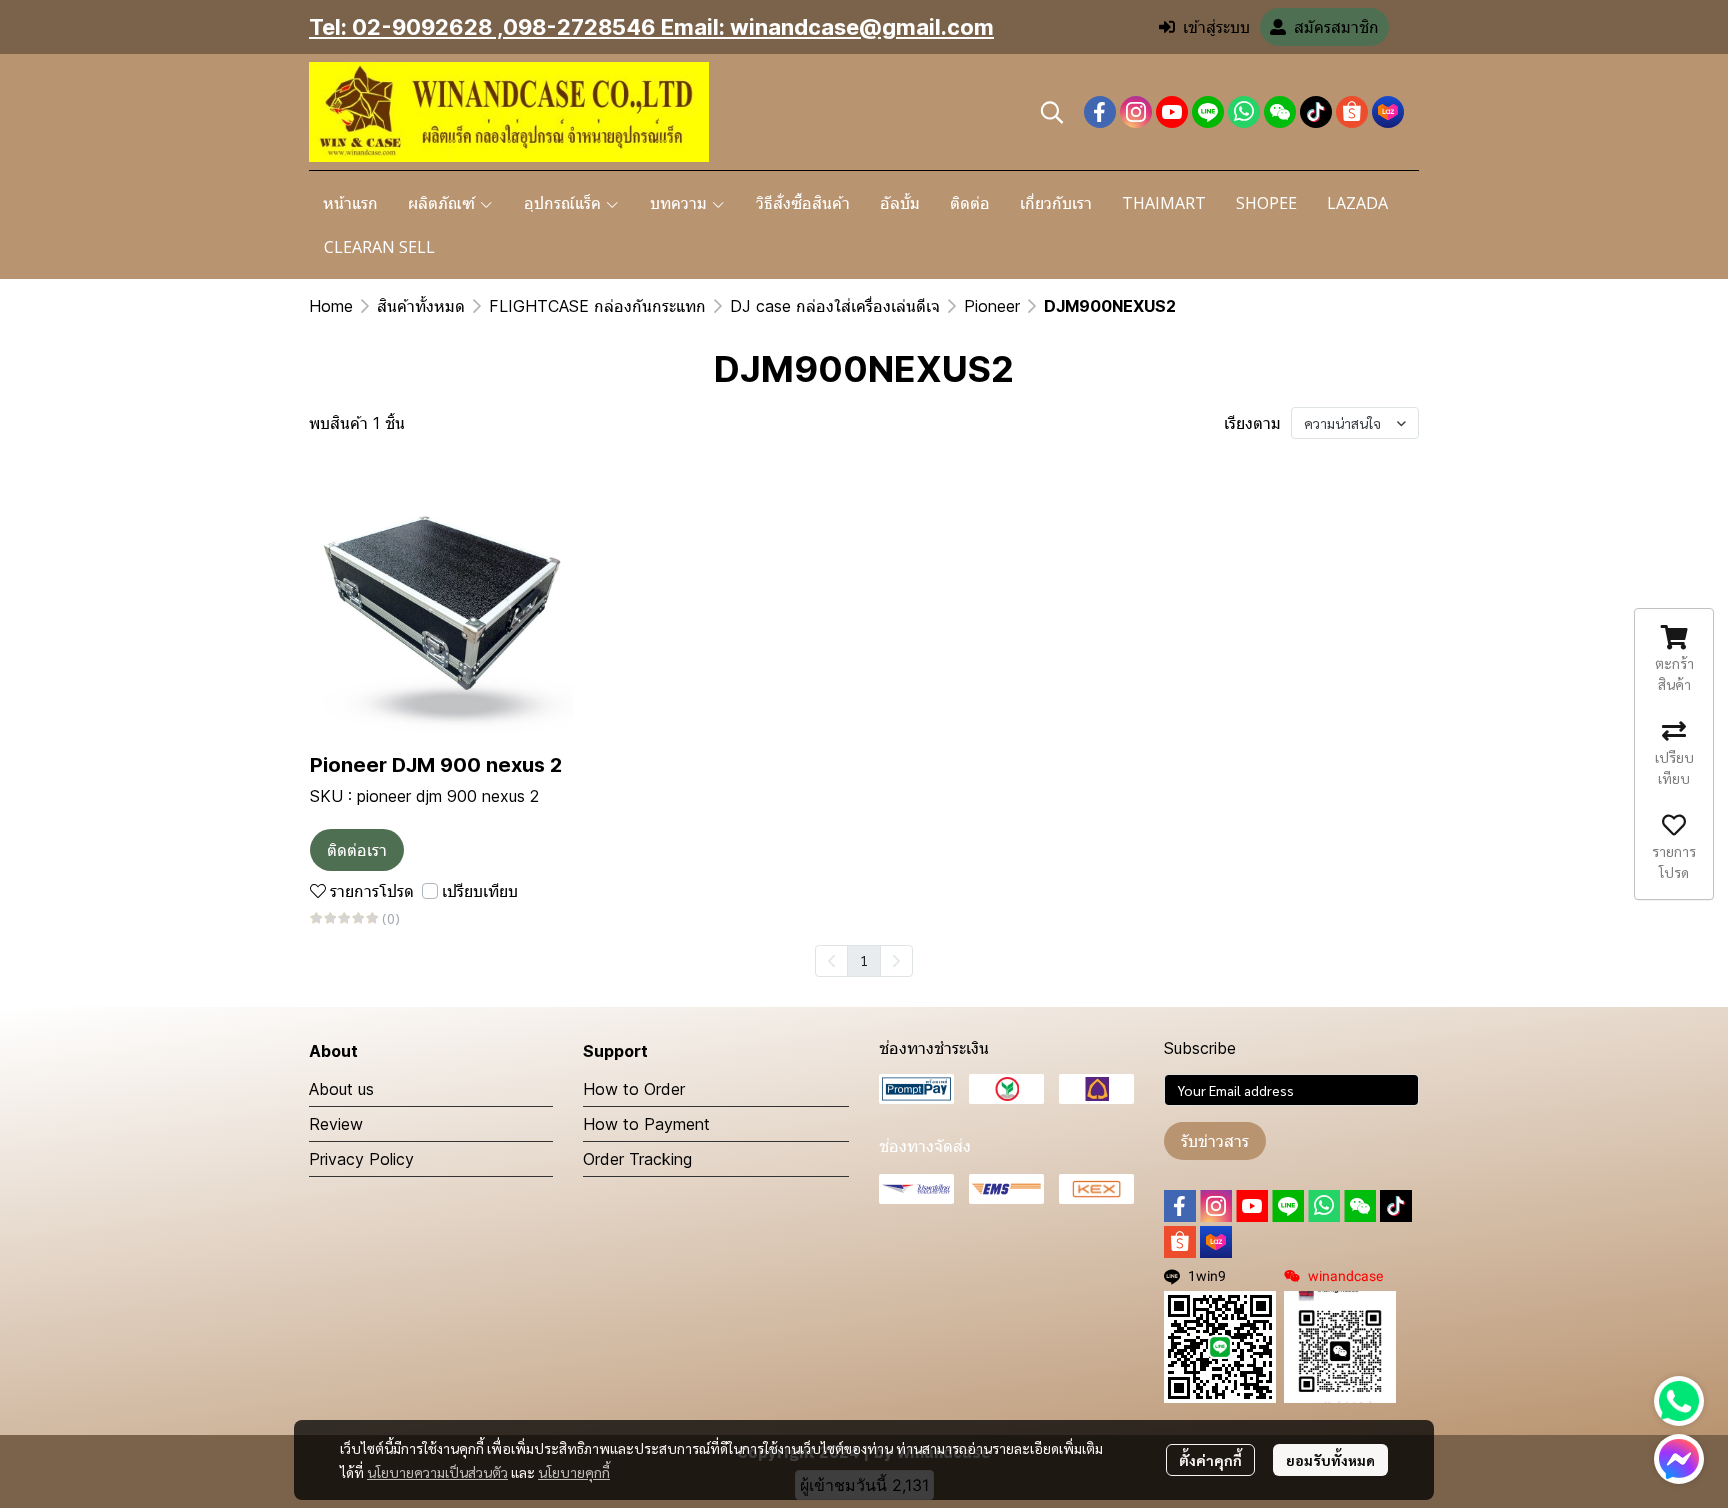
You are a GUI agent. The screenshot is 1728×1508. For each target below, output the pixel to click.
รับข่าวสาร (1215, 1141)
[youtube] (1172, 112)
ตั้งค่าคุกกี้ (1210, 1460)
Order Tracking (637, 1159)
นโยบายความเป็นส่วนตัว (437, 1472)
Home (331, 306)
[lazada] (1388, 112)
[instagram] (1136, 112)
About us (341, 1089)
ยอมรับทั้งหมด (1330, 1460)
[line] (1208, 112)
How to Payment (646, 1124)
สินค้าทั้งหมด (421, 306)
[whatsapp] (1244, 112)
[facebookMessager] (1679, 1459)
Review (336, 1124)
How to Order (634, 1089)
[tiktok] (1316, 112)
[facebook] (1100, 112)
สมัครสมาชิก (1336, 27)
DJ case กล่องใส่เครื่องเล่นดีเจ (835, 306)
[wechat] (1280, 112)
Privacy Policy (361, 1159)
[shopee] (1352, 112)
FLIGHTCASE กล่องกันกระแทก (597, 306)
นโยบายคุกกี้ (574, 1472)
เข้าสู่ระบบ (1216, 27)
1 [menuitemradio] (864, 960)
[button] (1052, 112)
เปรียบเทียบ (480, 891)
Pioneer (992, 306)
